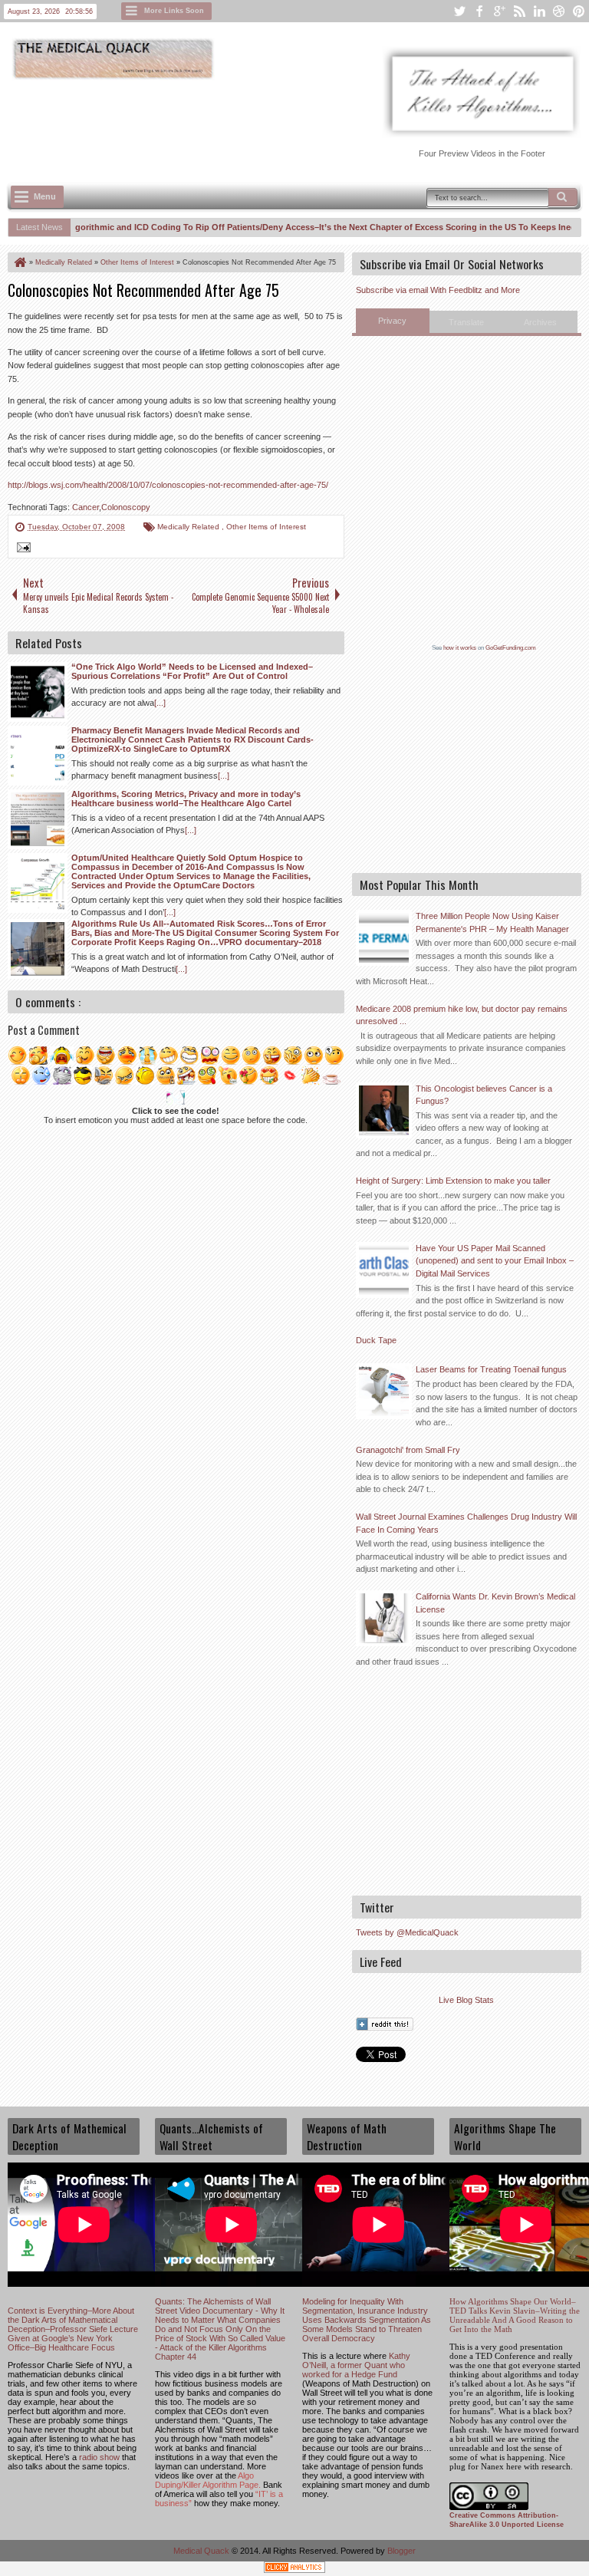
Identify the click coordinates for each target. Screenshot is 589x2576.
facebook (479, 11)
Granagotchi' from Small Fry (408, 1450)
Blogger (401, 2551)
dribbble (559, 11)
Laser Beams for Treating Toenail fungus (491, 1369)
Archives (540, 322)
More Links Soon (174, 11)
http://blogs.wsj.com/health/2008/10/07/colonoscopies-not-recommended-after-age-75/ (168, 485)
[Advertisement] (287, 124)
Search (563, 197)
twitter (459, 11)
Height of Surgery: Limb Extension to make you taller (453, 1181)
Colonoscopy (126, 507)
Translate (466, 322)
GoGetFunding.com (511, 648)
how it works (460, 648)
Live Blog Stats (466, 2000)
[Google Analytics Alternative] (294, 2569)
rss (519, 11)
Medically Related (189, 527)
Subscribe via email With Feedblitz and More (438, 290)
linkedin (539, 11)
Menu (45, 196)
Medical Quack (202, 2551)
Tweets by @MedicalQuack (407, 1932)
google (499, 11)
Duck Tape (376, 1340)
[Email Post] (21, 549)
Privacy (392, 321)
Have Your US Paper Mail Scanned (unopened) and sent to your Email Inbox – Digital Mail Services (495, 1261)
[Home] (19, 262)
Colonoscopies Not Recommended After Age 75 (143, 290)
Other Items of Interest (266, 527)
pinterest (579, 11)
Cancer (86, 507)
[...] (160, 703)
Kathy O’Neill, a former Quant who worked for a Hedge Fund (356, 2365)
